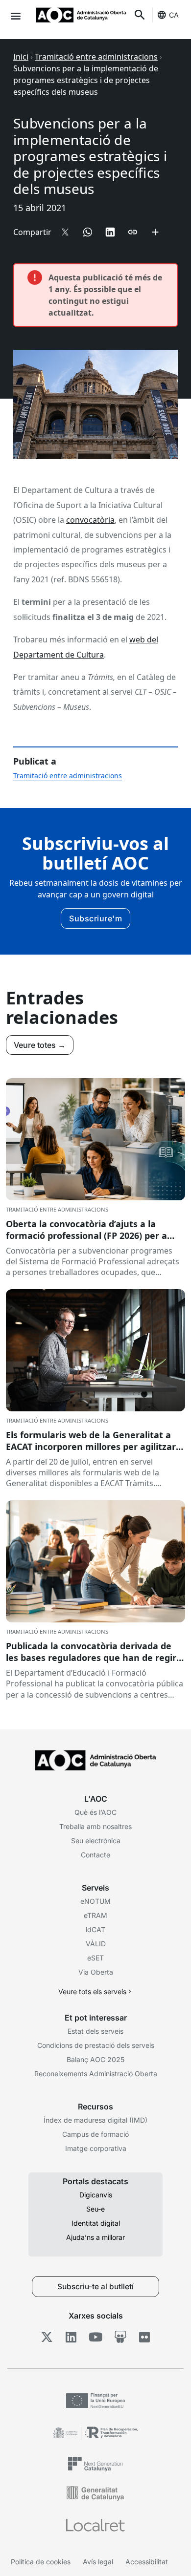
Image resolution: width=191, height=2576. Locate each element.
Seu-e (95, 2209)
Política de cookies (41, 2562)
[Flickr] (145, 2337)
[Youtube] (96, 2337)
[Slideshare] (120, 2337)
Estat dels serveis (95, 2031)
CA (174, 15)
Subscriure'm (95, 918)
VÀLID (96, 1944)
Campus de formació (95, 2134)
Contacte (95, 1855)
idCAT (95, 1929)
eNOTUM (95, 1901)
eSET (95, 1958)
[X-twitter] (47, 2337)
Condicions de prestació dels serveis (96, 2045)
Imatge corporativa (96, 2148)
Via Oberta (96, 1972)
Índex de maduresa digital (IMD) (95, 2120)
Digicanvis (96, 2195)
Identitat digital (96, 2223)
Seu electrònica (96, 1841)
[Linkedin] (71, 2337)
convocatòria (90, 520)
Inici (21, 57)
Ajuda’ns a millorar (95, 2237)
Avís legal (98, 2562)
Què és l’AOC (95, 1812)
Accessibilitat (147, 2562)
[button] (15, 15)
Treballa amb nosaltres (95, 1826)
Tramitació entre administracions (96, 57)
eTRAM (95, 1915)
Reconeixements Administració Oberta (96, 2074)
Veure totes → (40, 1045)
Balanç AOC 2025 (95, 2059)
